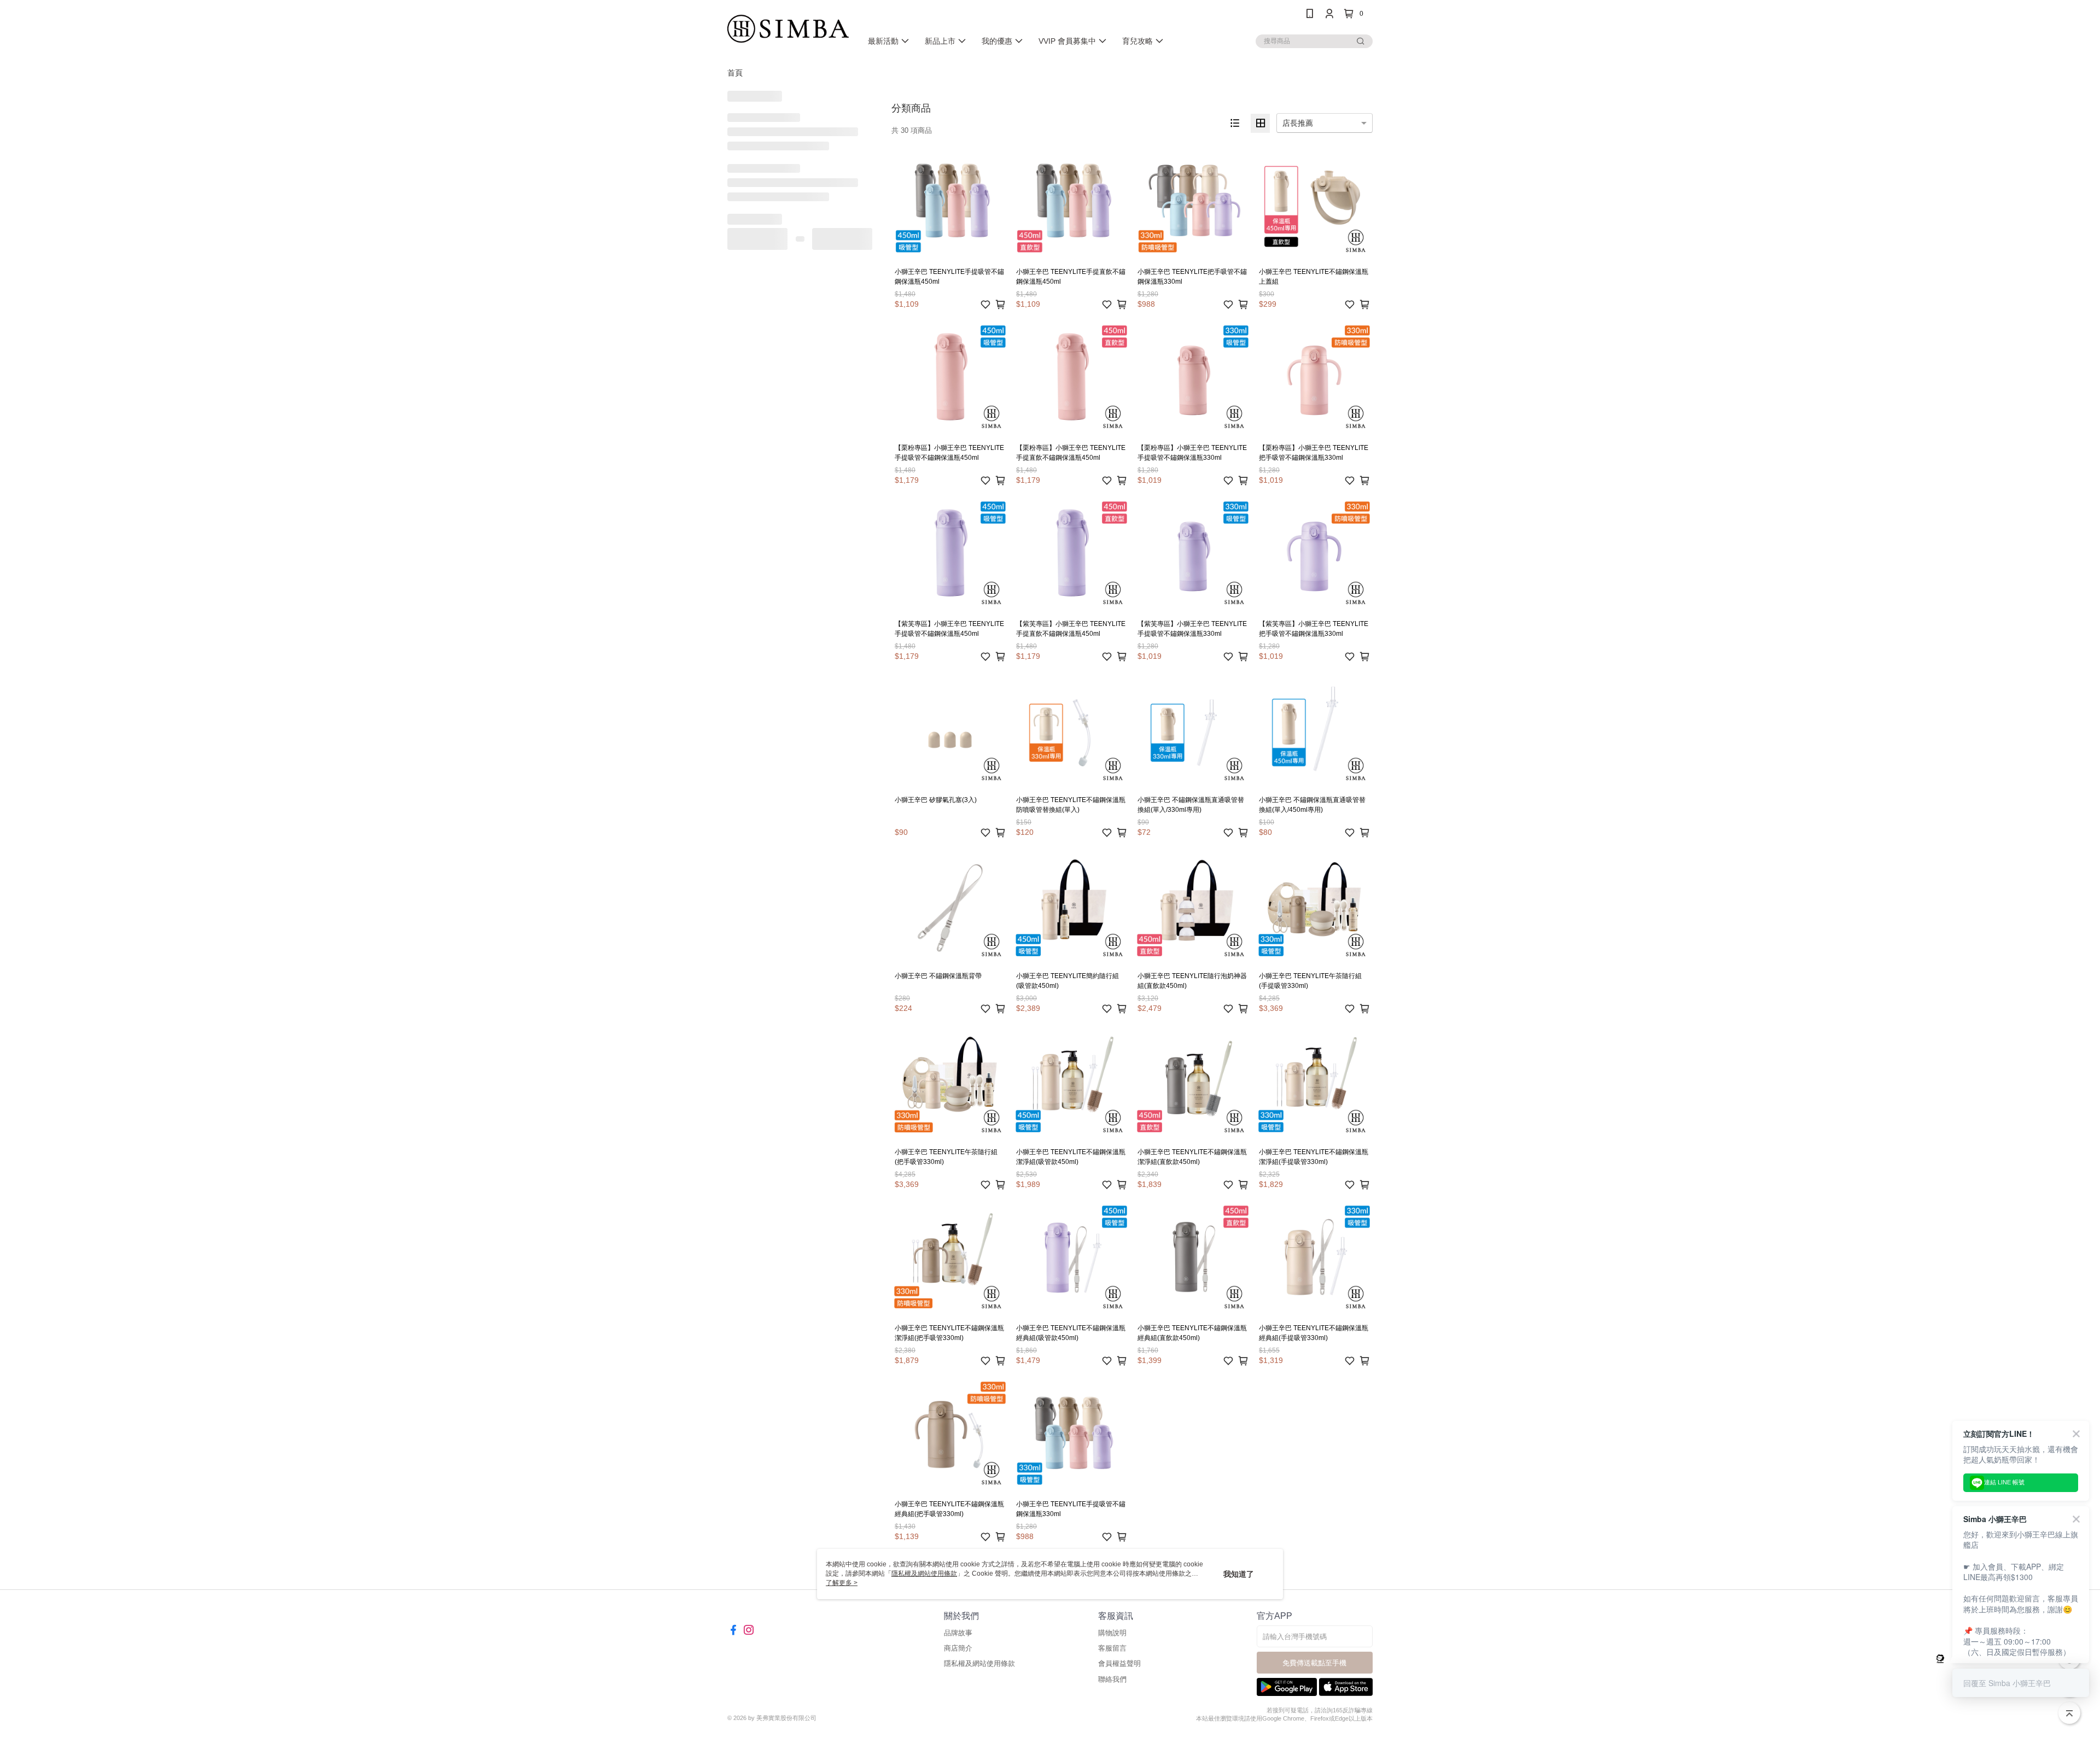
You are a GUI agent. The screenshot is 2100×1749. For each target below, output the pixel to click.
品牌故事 (958, 1633)
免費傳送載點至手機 (1314, 1663)
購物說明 (1112, 1633)
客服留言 (1112, 1648)
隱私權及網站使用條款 (979, 1663)
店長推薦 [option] (1298, 123)
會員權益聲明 (1119, 1663)
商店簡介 (958, 1648)
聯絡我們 (1112, 1679)
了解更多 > (842, 1583)
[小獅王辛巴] (788, 29)
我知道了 (1239, 1574)
